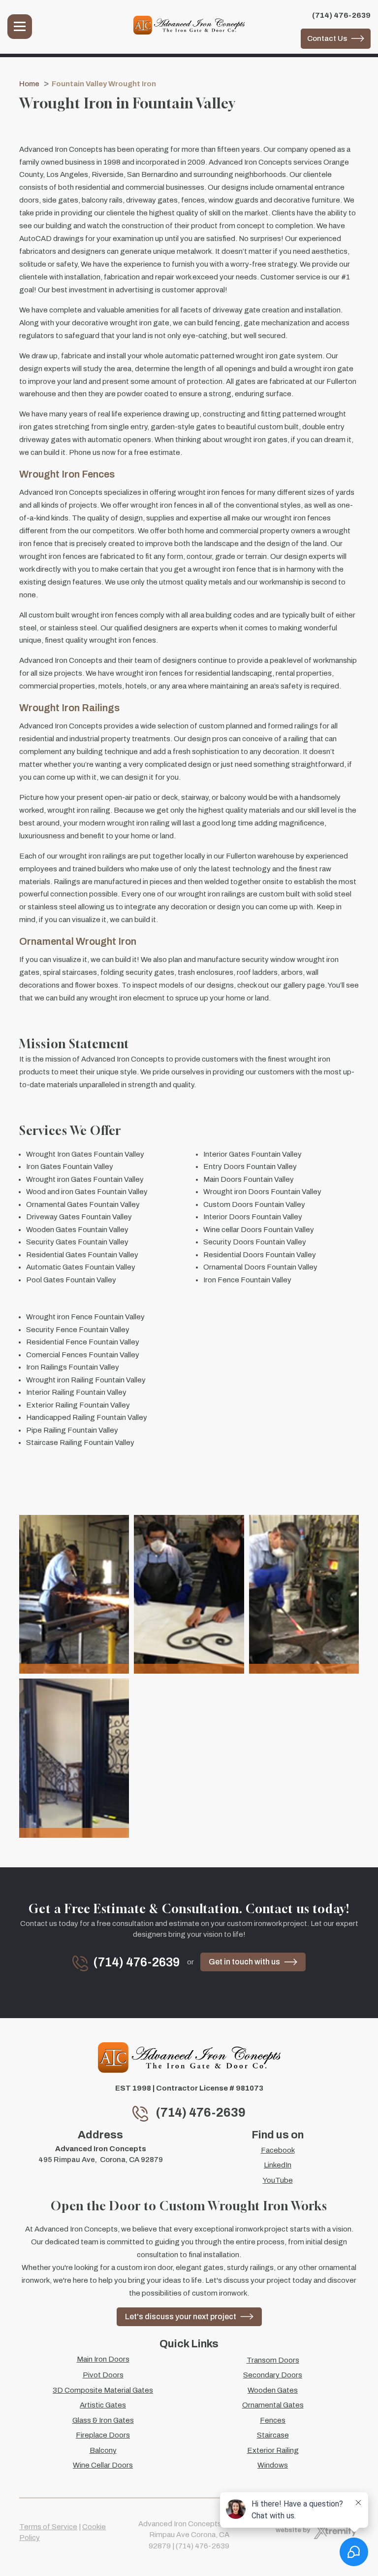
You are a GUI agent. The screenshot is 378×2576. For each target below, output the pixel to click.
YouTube (278, 2180)
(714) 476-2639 (341, 15)
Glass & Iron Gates (103, 2420)
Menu (20, 27)
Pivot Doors (103, 2375)
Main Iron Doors (103, 2359)
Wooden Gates (273, 2390)
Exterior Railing (273, 2450)
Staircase (273, 2435)
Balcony (103, 2450)
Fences (273, 2420)
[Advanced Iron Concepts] (189, 25)
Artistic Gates (103, 2405)
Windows (273, 2465)
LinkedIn (278, 2165)
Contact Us (327, 38)
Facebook (278, 2150)
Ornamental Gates (273, 2405)
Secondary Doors (273, 2375)
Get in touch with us (244, 1962)
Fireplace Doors (103, 2435)
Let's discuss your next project (181, 2317)
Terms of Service (48, 2527)
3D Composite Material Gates (103, 2390)
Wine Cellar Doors (103, 2465)
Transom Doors (273, 2360)
